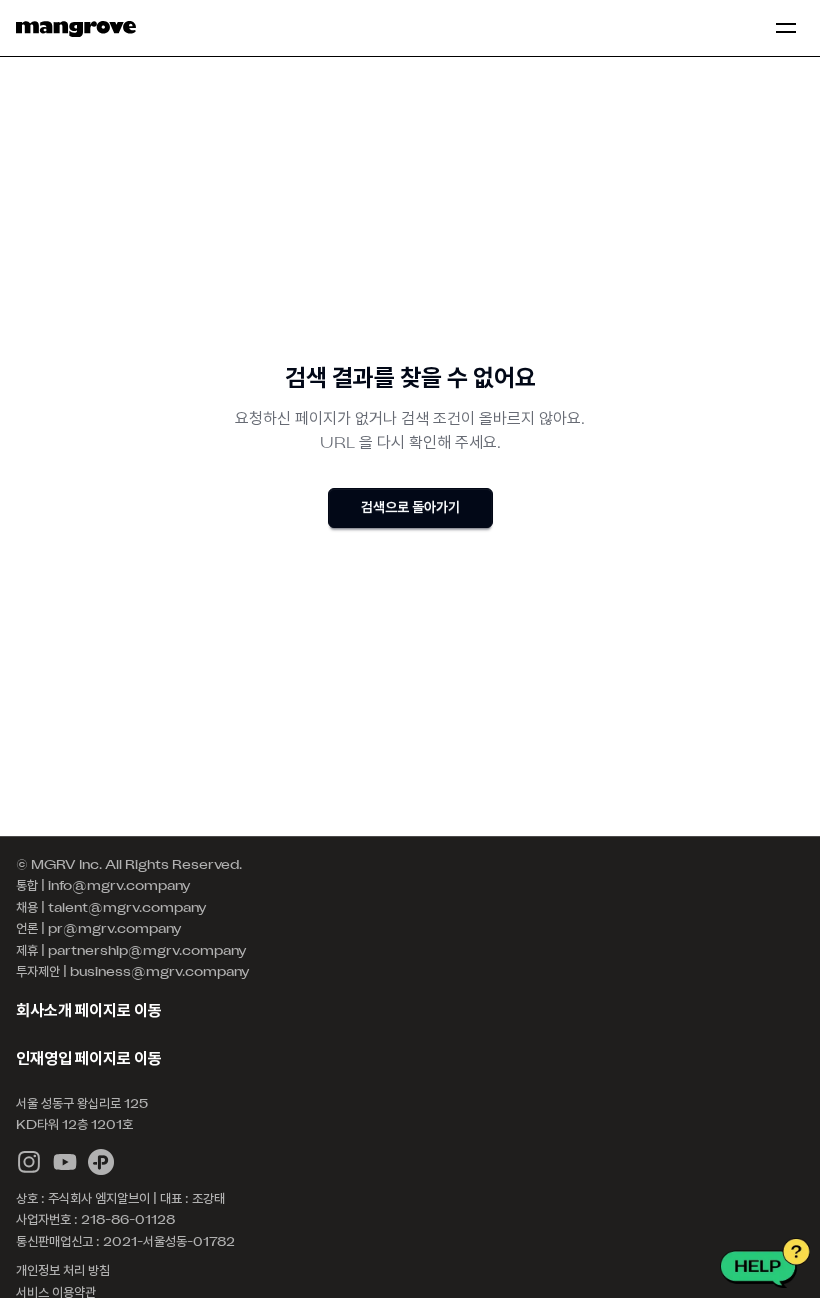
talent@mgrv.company (127, 909)
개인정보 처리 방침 (63, 1272)
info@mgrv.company (119, 887)
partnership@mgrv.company (147, 952)
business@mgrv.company (160, 973)
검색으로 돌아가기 (410, 508)
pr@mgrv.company (115, 930)
